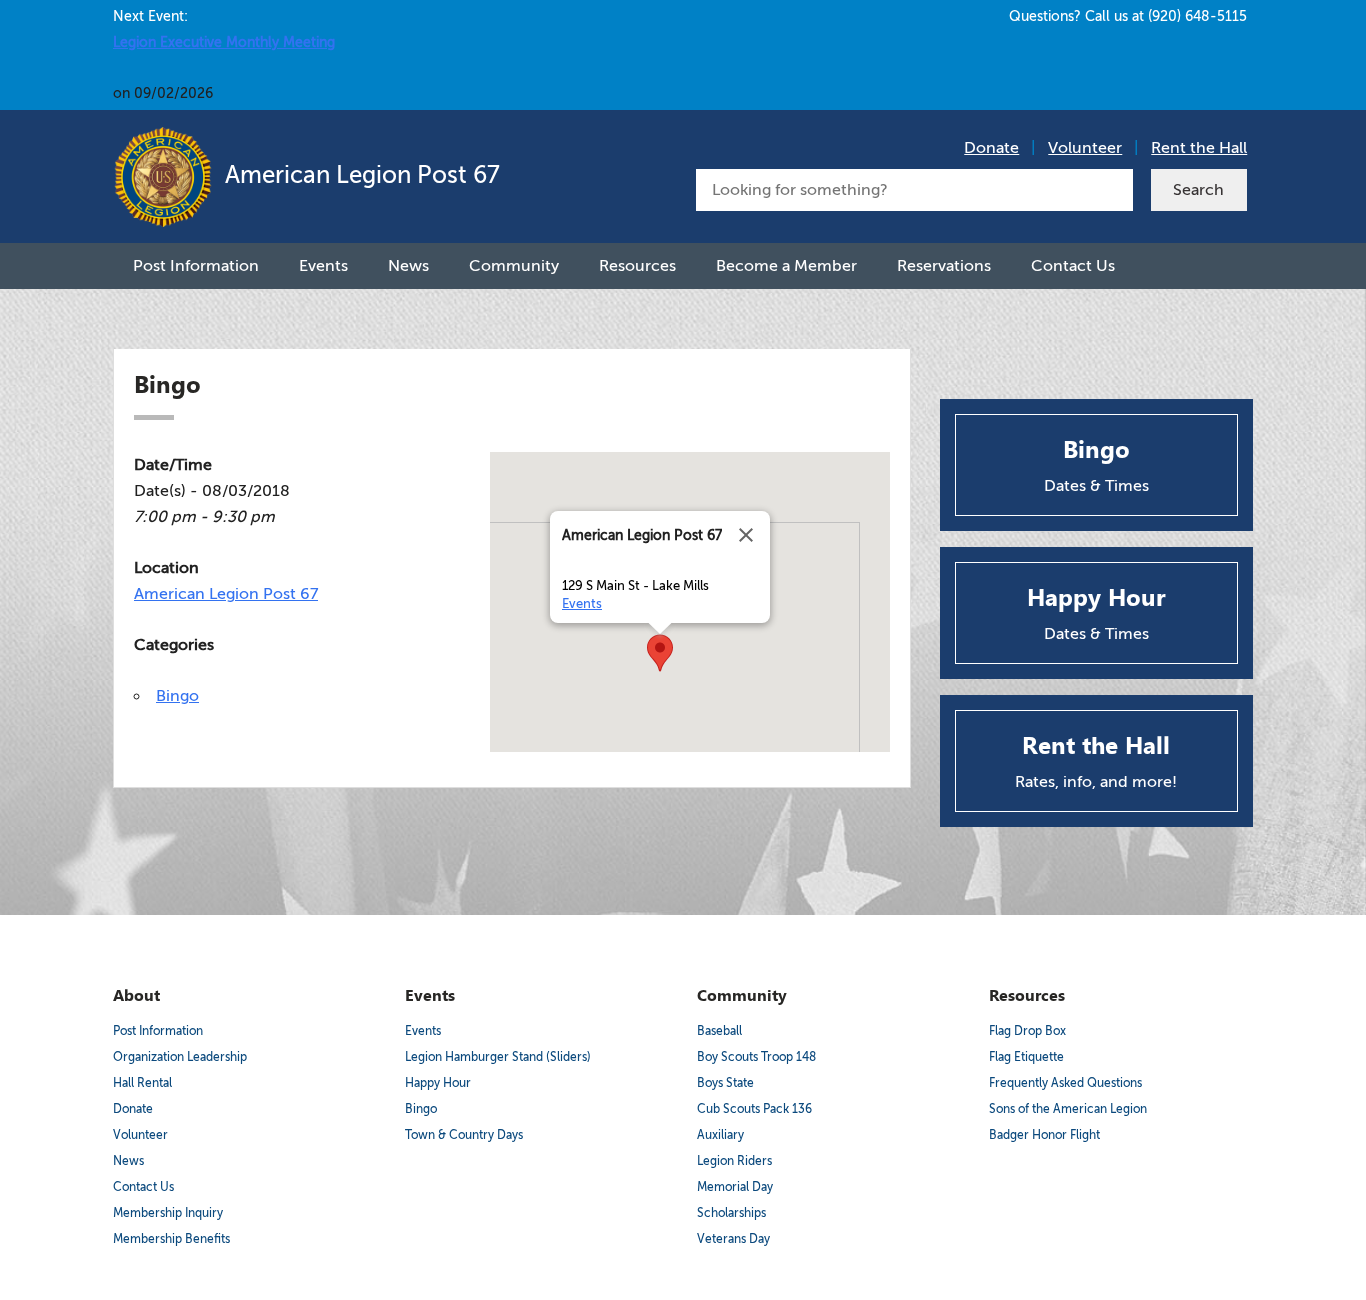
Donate (991, 148)
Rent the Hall (1199, 148)
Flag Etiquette (1026, 1057)
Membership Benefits (171, 1239)
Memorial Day (735, 1187)
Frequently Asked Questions (1065, 1083)
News (408, 266)
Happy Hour (438, 1083)
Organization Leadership (180, 1057)
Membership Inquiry (168, 1213)
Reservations (944, 266)
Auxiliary (720, 1135)
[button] (660, 653)
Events (323, 266)
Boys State (725, 1083)
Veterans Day (733, 1239)
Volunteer (1085, 148)
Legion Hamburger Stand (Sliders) (498, 1057)
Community (514, 266)
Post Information (196, 266)
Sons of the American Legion (1068, 1109)
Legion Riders (734, 1161)
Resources (637, 266)
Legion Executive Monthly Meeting (224, 42)
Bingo (177, 696)
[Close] (746, 535)
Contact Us (1073, 266)
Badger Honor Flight (1044, 1135)
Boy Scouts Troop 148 (756, 1057)
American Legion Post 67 (359, 175)
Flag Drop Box (1027, 1031)
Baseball (719, 1031)
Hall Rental (142, 1083)
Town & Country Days (464, 1135)
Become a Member (786, 266)
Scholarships (731, 1213)
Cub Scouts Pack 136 (754, 1109)
